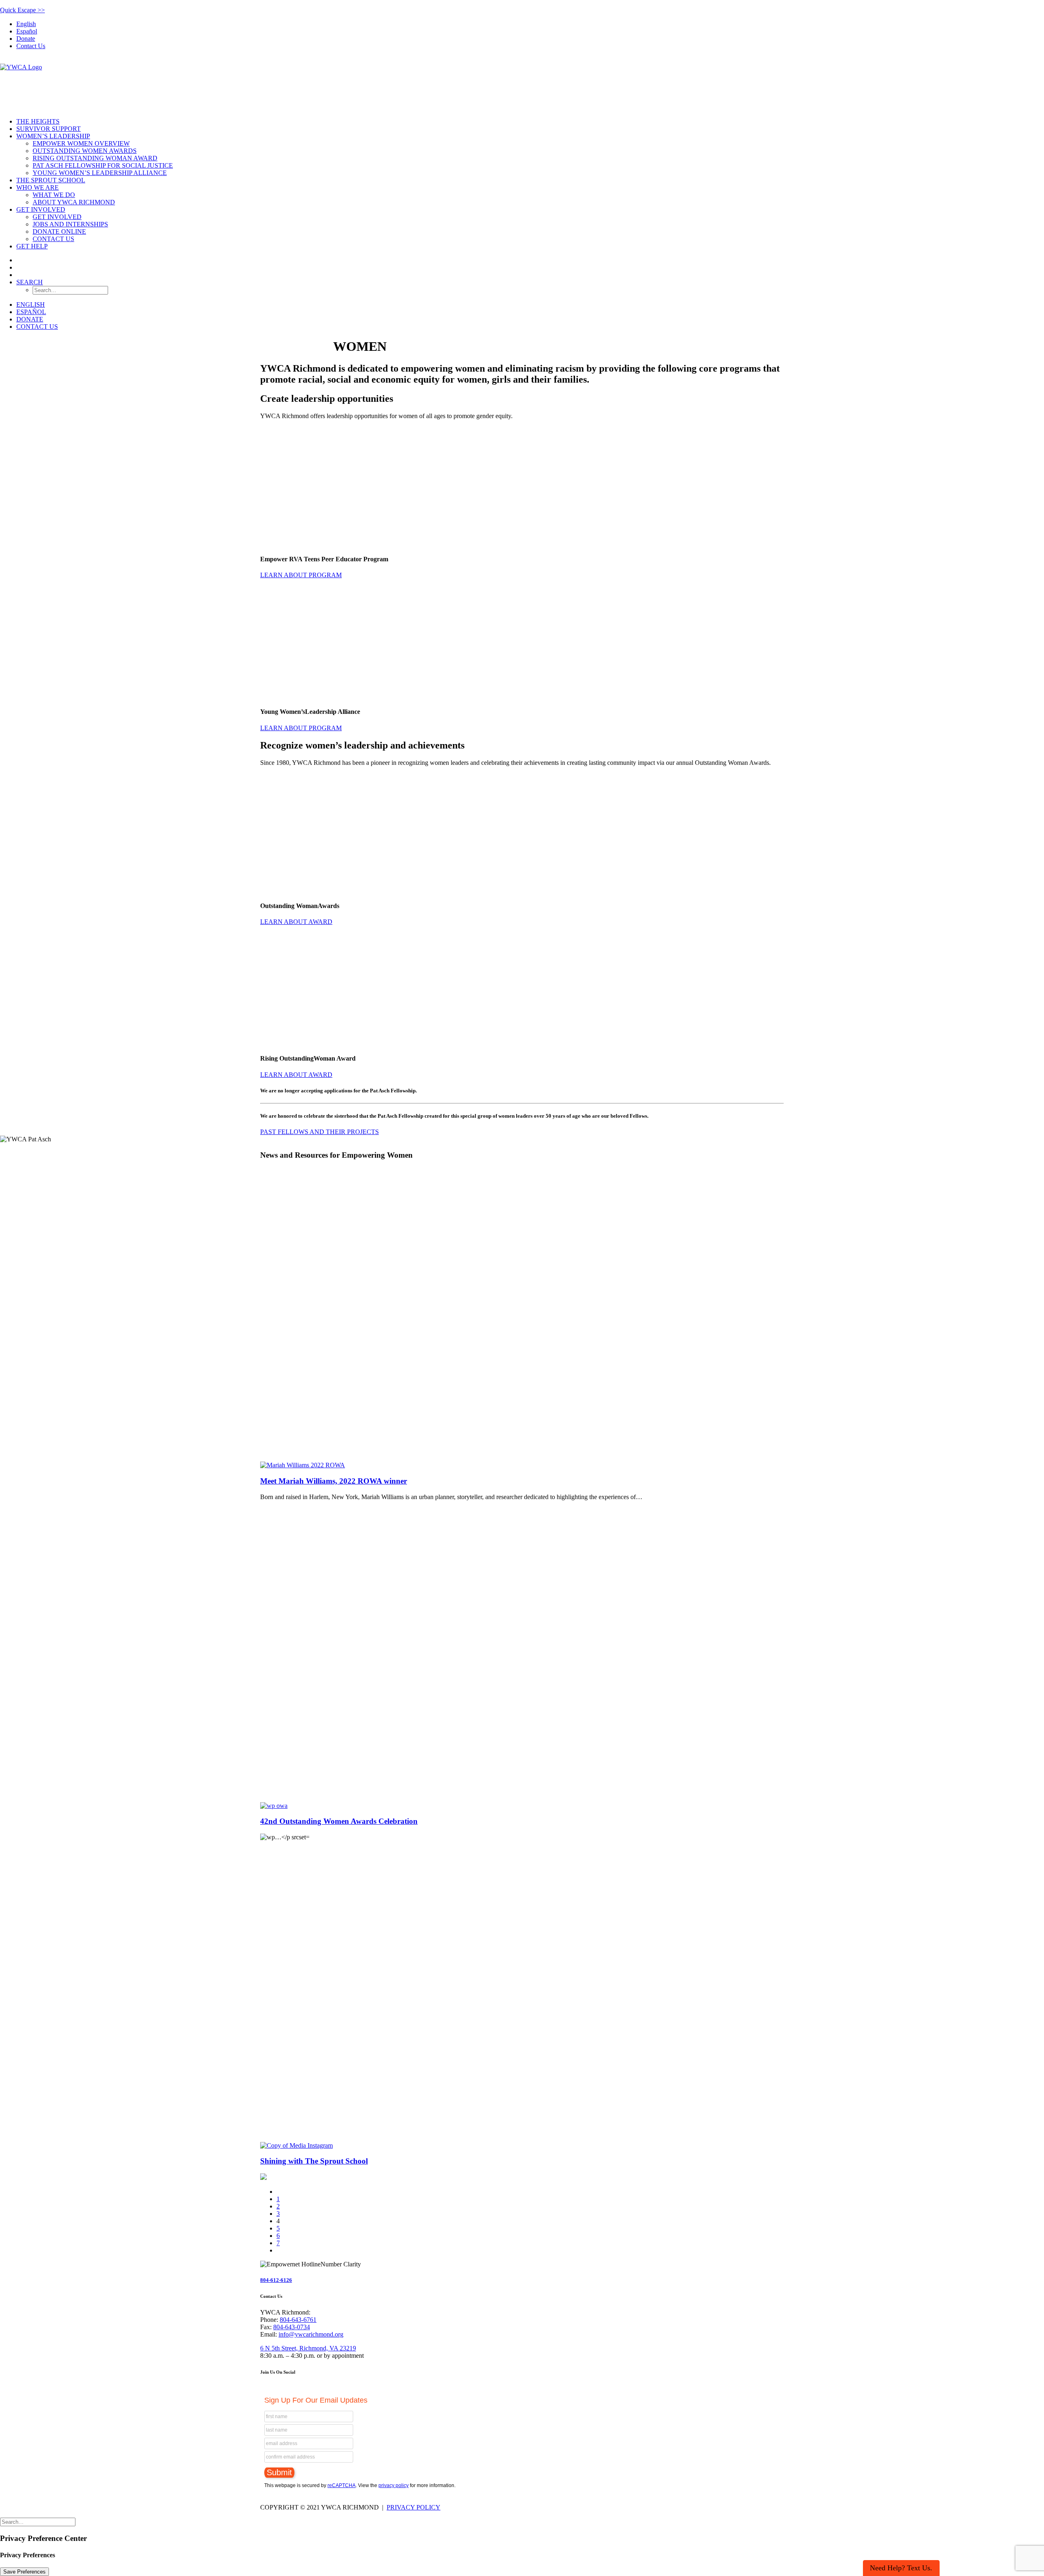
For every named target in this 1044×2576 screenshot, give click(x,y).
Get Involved (41, 209)
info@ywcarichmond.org (311, 2334)
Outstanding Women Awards (85, 151)
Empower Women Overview (81, 143)
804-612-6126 (276, 2280)
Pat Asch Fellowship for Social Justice (103, 165)
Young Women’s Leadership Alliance (100, 173)
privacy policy (394, 2485)
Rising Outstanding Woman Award (95, 158)
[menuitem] (530, 24)
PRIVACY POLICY (414, 2507)
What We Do (54, 195)
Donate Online (59, 231)
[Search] (38, 2522)
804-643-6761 (298, 2320)
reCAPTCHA (342, 2485)
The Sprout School (51, 180)
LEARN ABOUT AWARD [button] (296, 922)
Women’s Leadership (53, 136)
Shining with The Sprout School (314, 2161)
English (26, 24)
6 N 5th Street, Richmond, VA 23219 (308, 2348)
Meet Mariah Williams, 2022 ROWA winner (334, 1481)
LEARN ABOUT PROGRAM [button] (301, 575)
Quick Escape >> (22, 10)
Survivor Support (49, 129)
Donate (26, 39)
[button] (30, 282)
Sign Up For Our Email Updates (316, 2400)
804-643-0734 (292, 2327)
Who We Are (38, 187)
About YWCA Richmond (74, 202)
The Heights (38, 121)
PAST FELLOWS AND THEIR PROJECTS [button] (320, 1132)
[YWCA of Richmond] (522, 84)
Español (27, 31)
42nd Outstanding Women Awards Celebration (339, 1821)
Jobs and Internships (70, 224)
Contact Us (31, 46)
